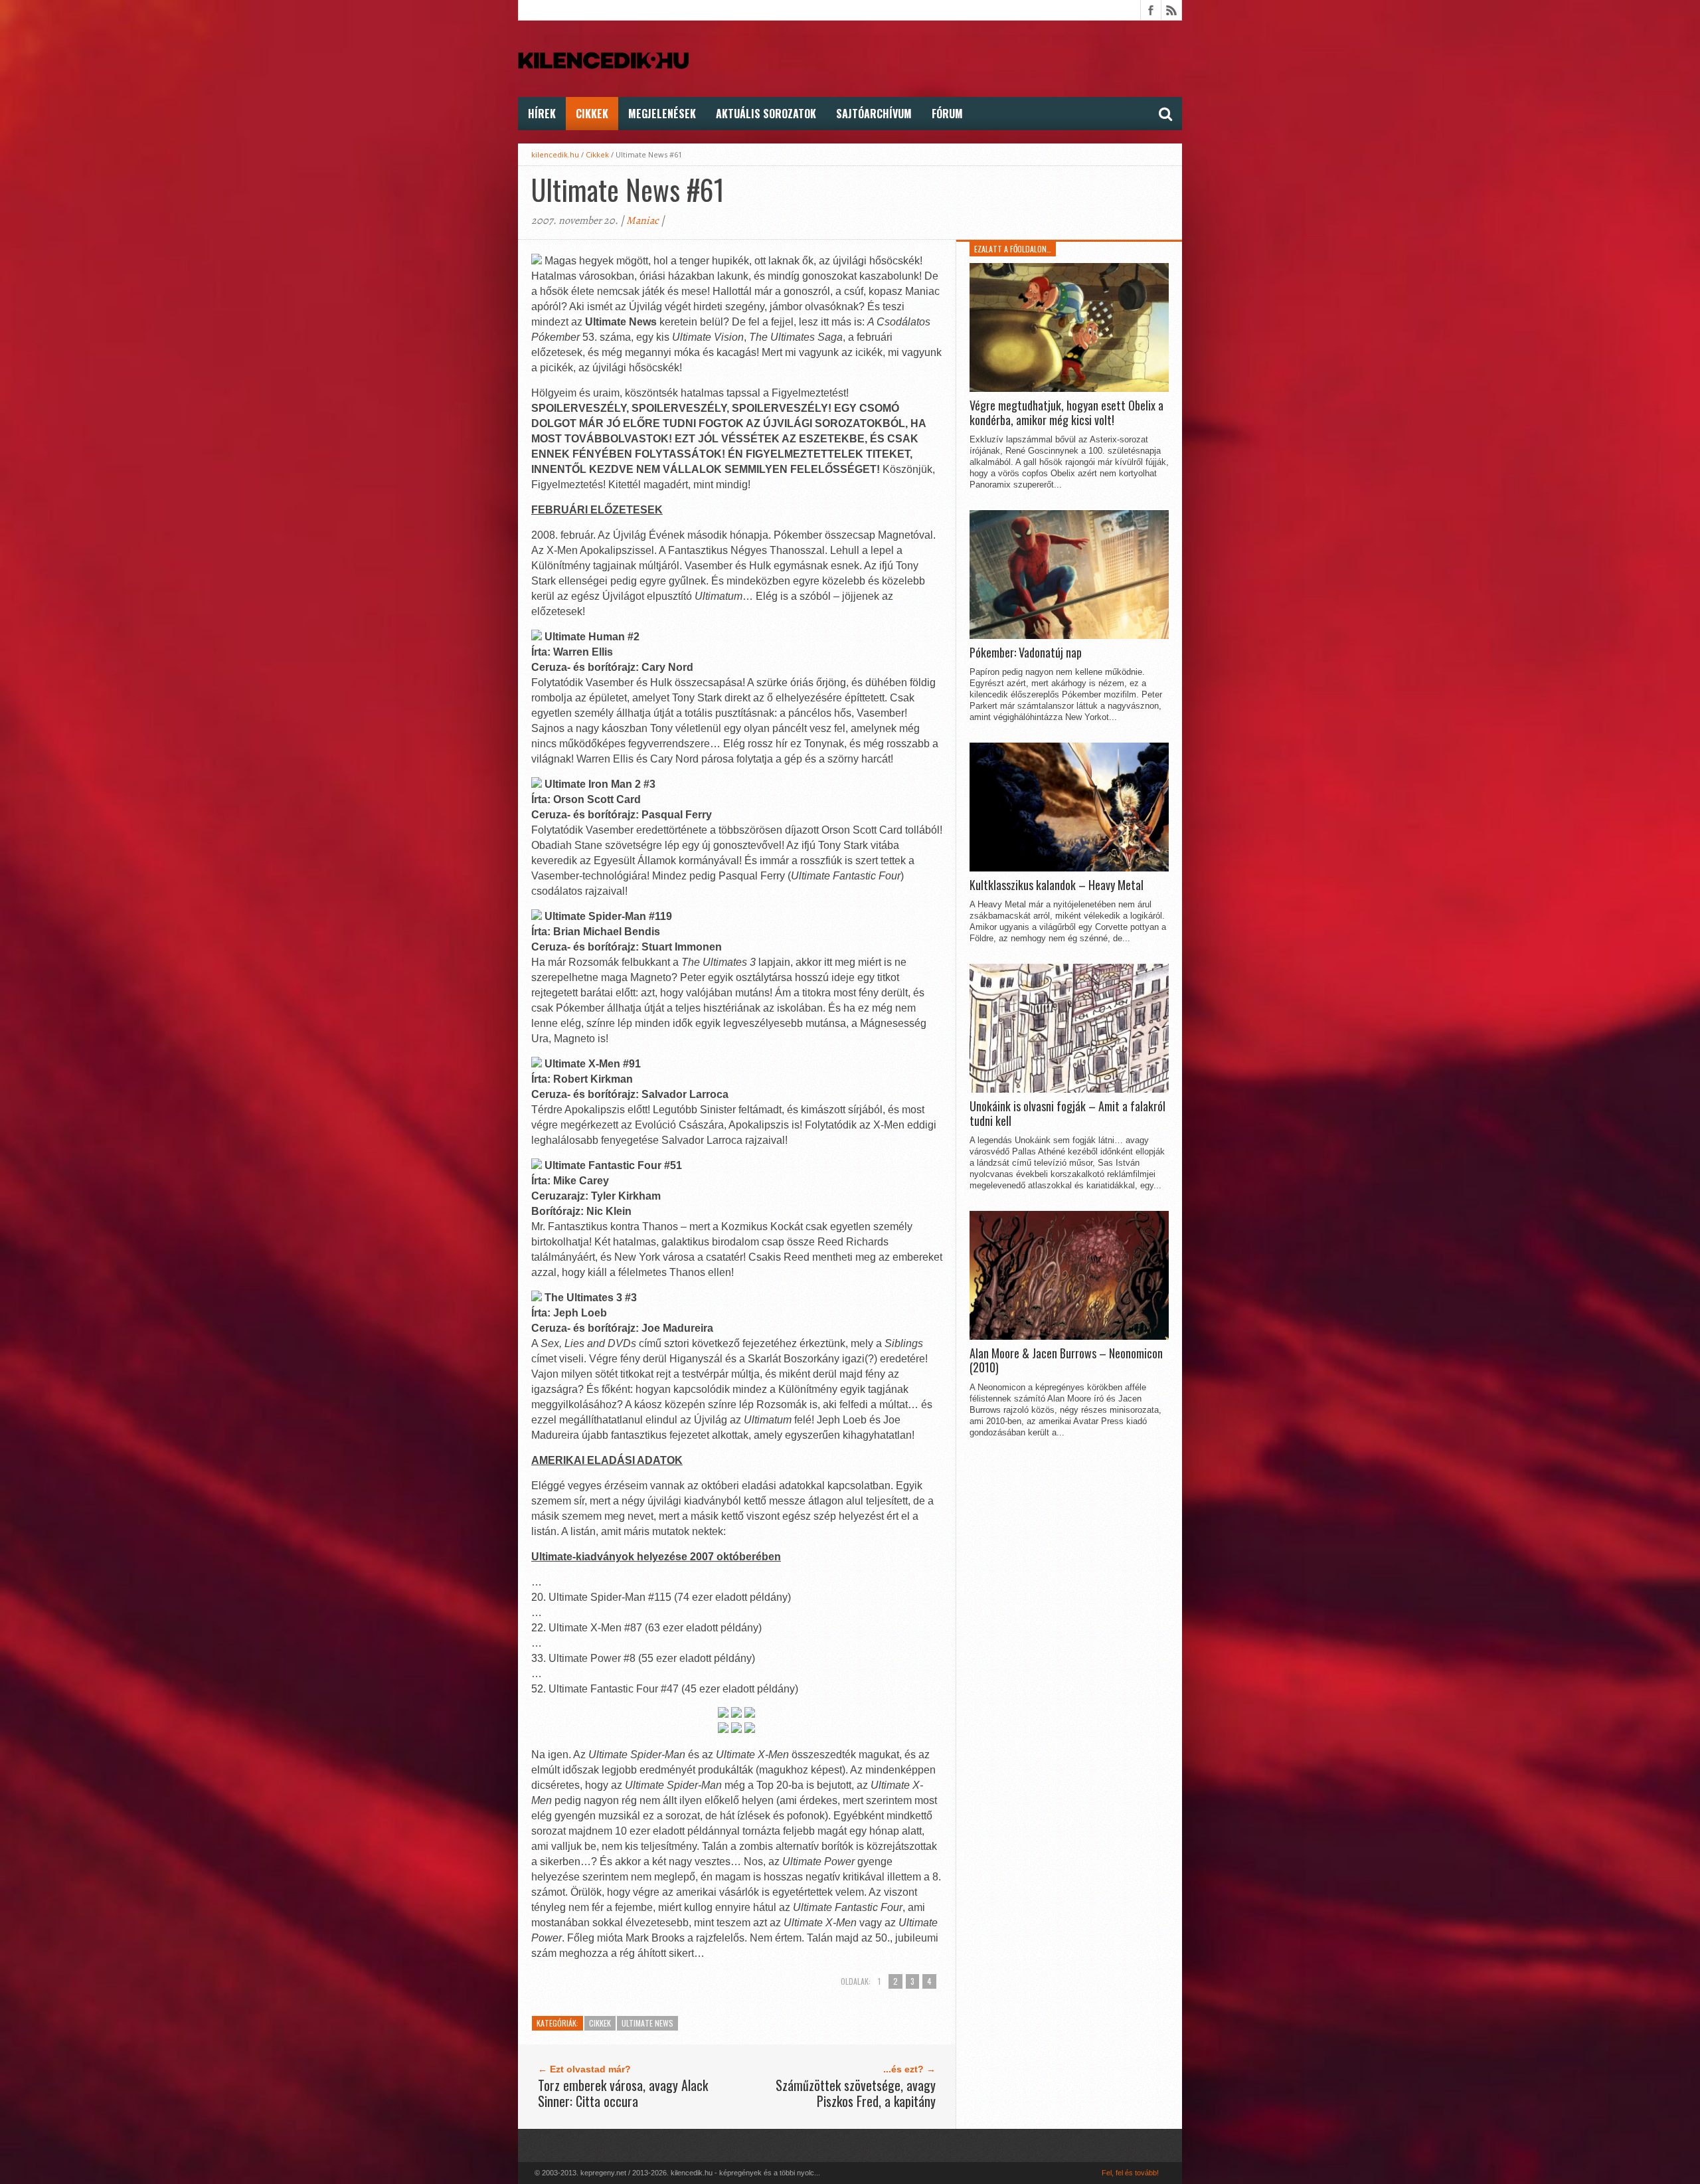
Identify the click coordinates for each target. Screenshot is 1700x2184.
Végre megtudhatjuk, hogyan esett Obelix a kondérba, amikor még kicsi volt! (1066, 413)
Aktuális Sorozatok (766, 114)
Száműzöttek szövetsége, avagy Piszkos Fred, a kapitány (856, 2093)
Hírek (542, 114)
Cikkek (592, 114)
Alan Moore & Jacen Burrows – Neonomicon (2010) (1066, 1361)
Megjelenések (662, 114)
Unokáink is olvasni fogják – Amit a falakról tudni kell (1067, 1114)
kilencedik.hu (555, 154)
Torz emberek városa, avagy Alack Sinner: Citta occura (623, 2093)
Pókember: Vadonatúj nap (1026, 653)
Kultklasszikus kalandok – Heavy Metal (1057, 885)
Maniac (642, 221)
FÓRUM (947, 114)
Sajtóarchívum (874, 114)
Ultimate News (647, 2023)
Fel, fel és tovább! (1130, 2173)
